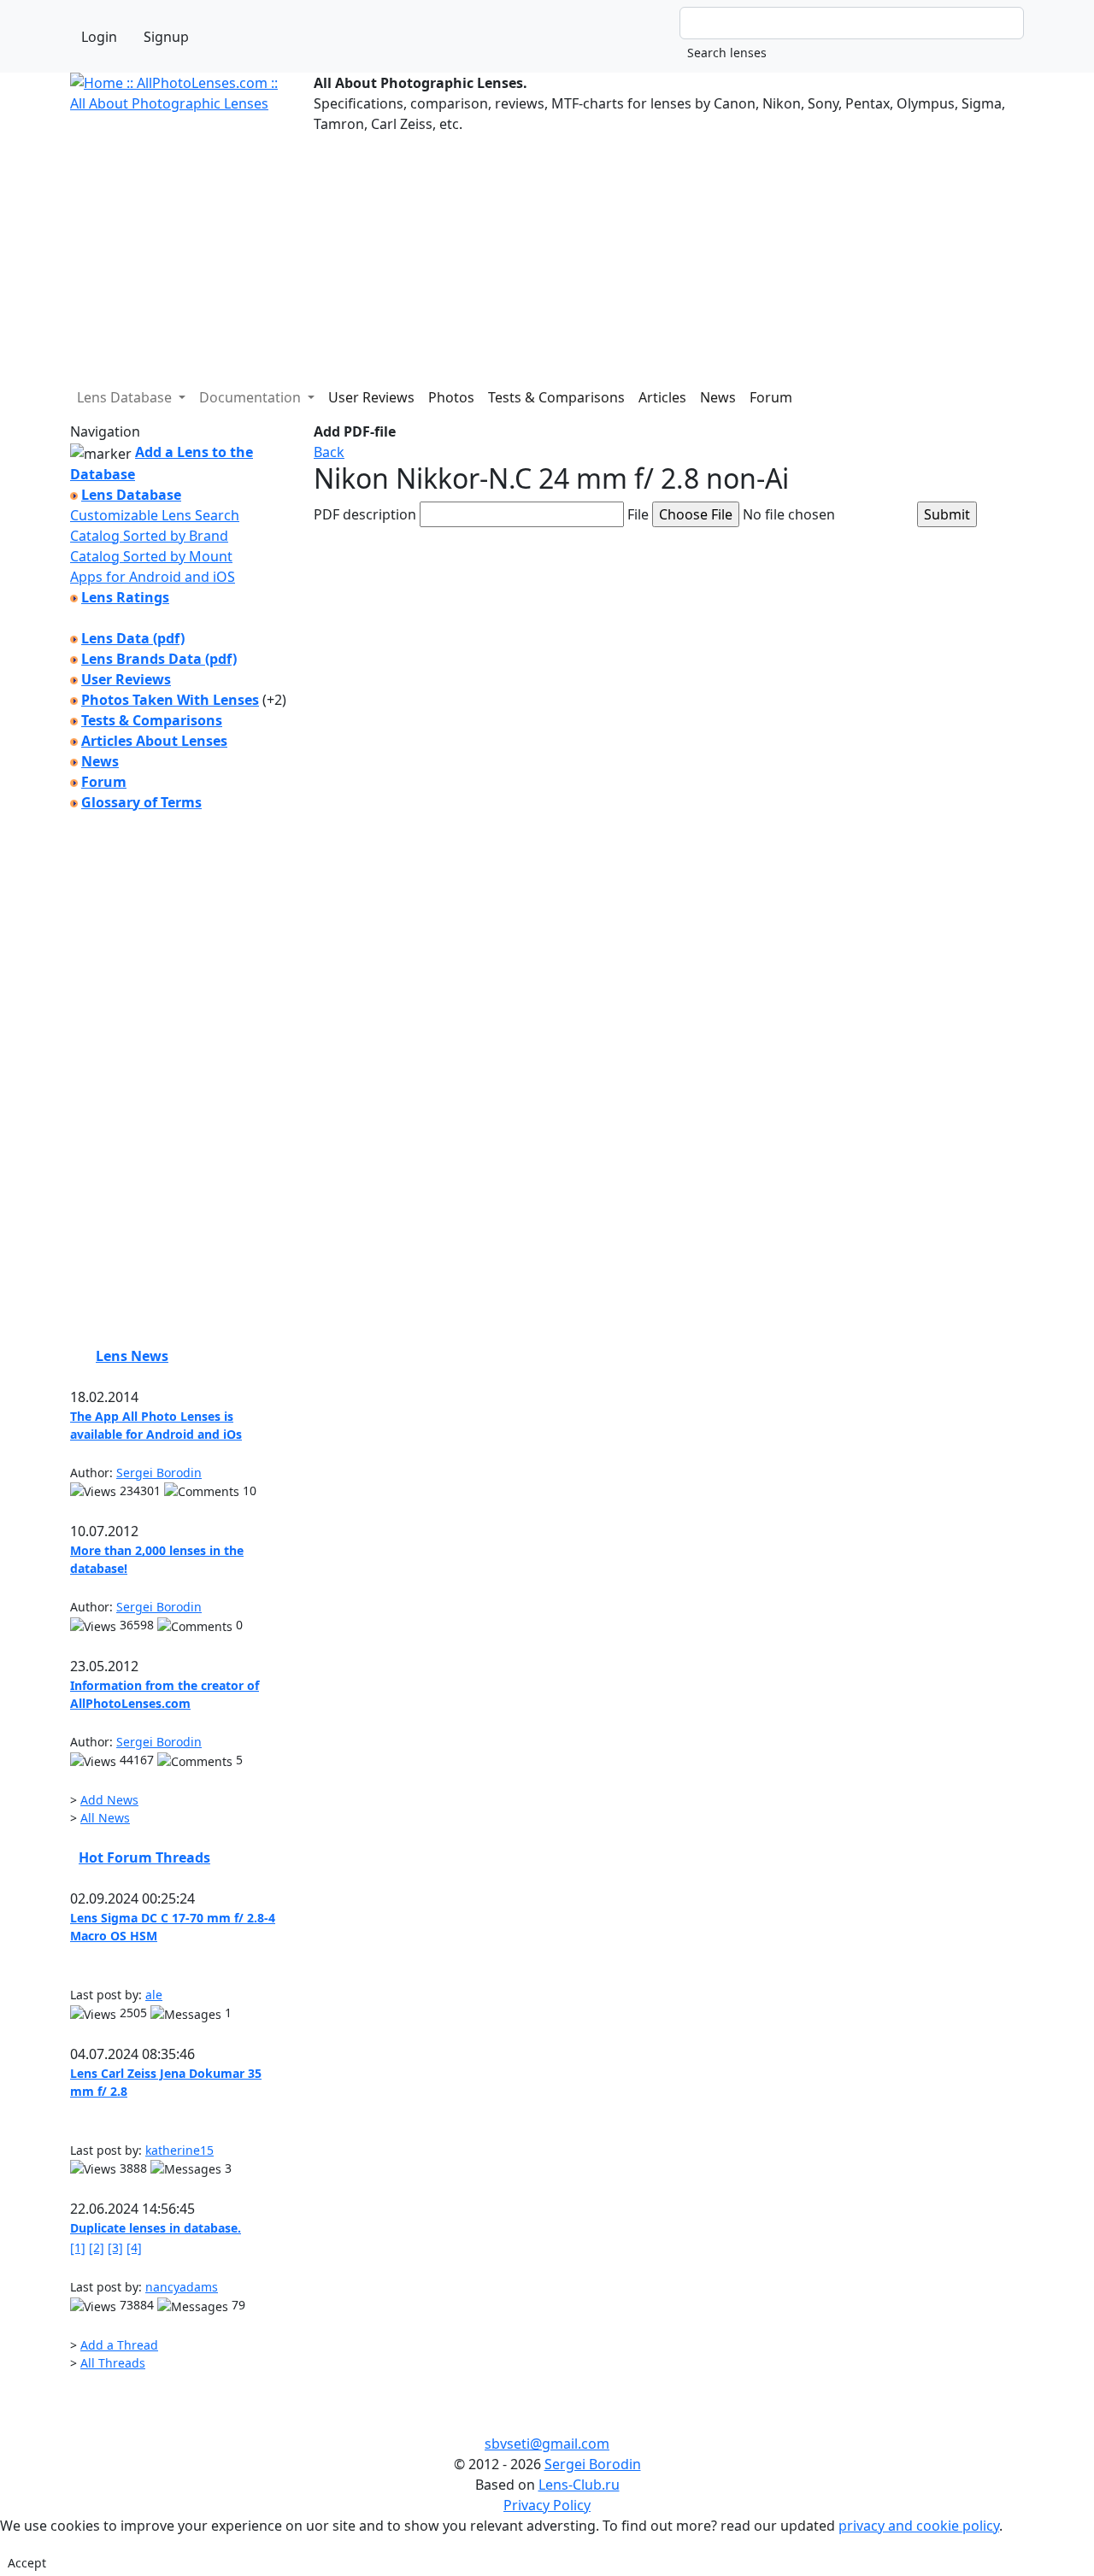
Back (329, 452)
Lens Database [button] (126, 397)
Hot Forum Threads (144, 1857)
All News (105, 1818)
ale (154, 1995)
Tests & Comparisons (556, 397)
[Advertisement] (547, 254)
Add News (109, 1800)
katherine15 (179, 2150)
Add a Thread (119, 2345)
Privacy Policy (547, 2505)
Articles (662, 397)
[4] (134, 2247)
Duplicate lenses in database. (156, 2228)
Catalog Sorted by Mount (151, 556)
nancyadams (182, 2287)
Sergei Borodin (159, 1473)
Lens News (132, 1356)
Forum (771, 397)
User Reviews (371, 397)
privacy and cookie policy (919, 2526)
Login (99, 37)
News (718, 397)
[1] (78, 2247)
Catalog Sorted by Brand (149, 536)
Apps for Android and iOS (153, 577)
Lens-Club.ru (579, 2485)
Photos (451, 397)
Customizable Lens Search (155, 515)
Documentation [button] (252, 397)
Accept (27, 2563)
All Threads (113, 2363)
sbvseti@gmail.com (547, 2444)
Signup (166, 37)
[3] (115, 2247)
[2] (97, 2247)
